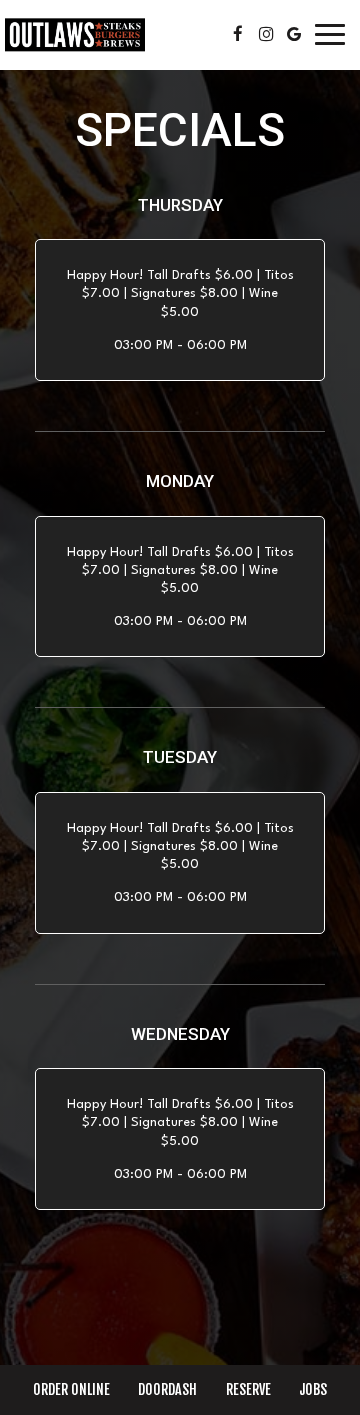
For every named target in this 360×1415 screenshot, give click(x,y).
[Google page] (294, 34)
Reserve (248, 1389)
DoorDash (165, 1389)
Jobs (313, 1389)
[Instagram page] (266, 34)
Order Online (69, 1389)
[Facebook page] (238, 34)
